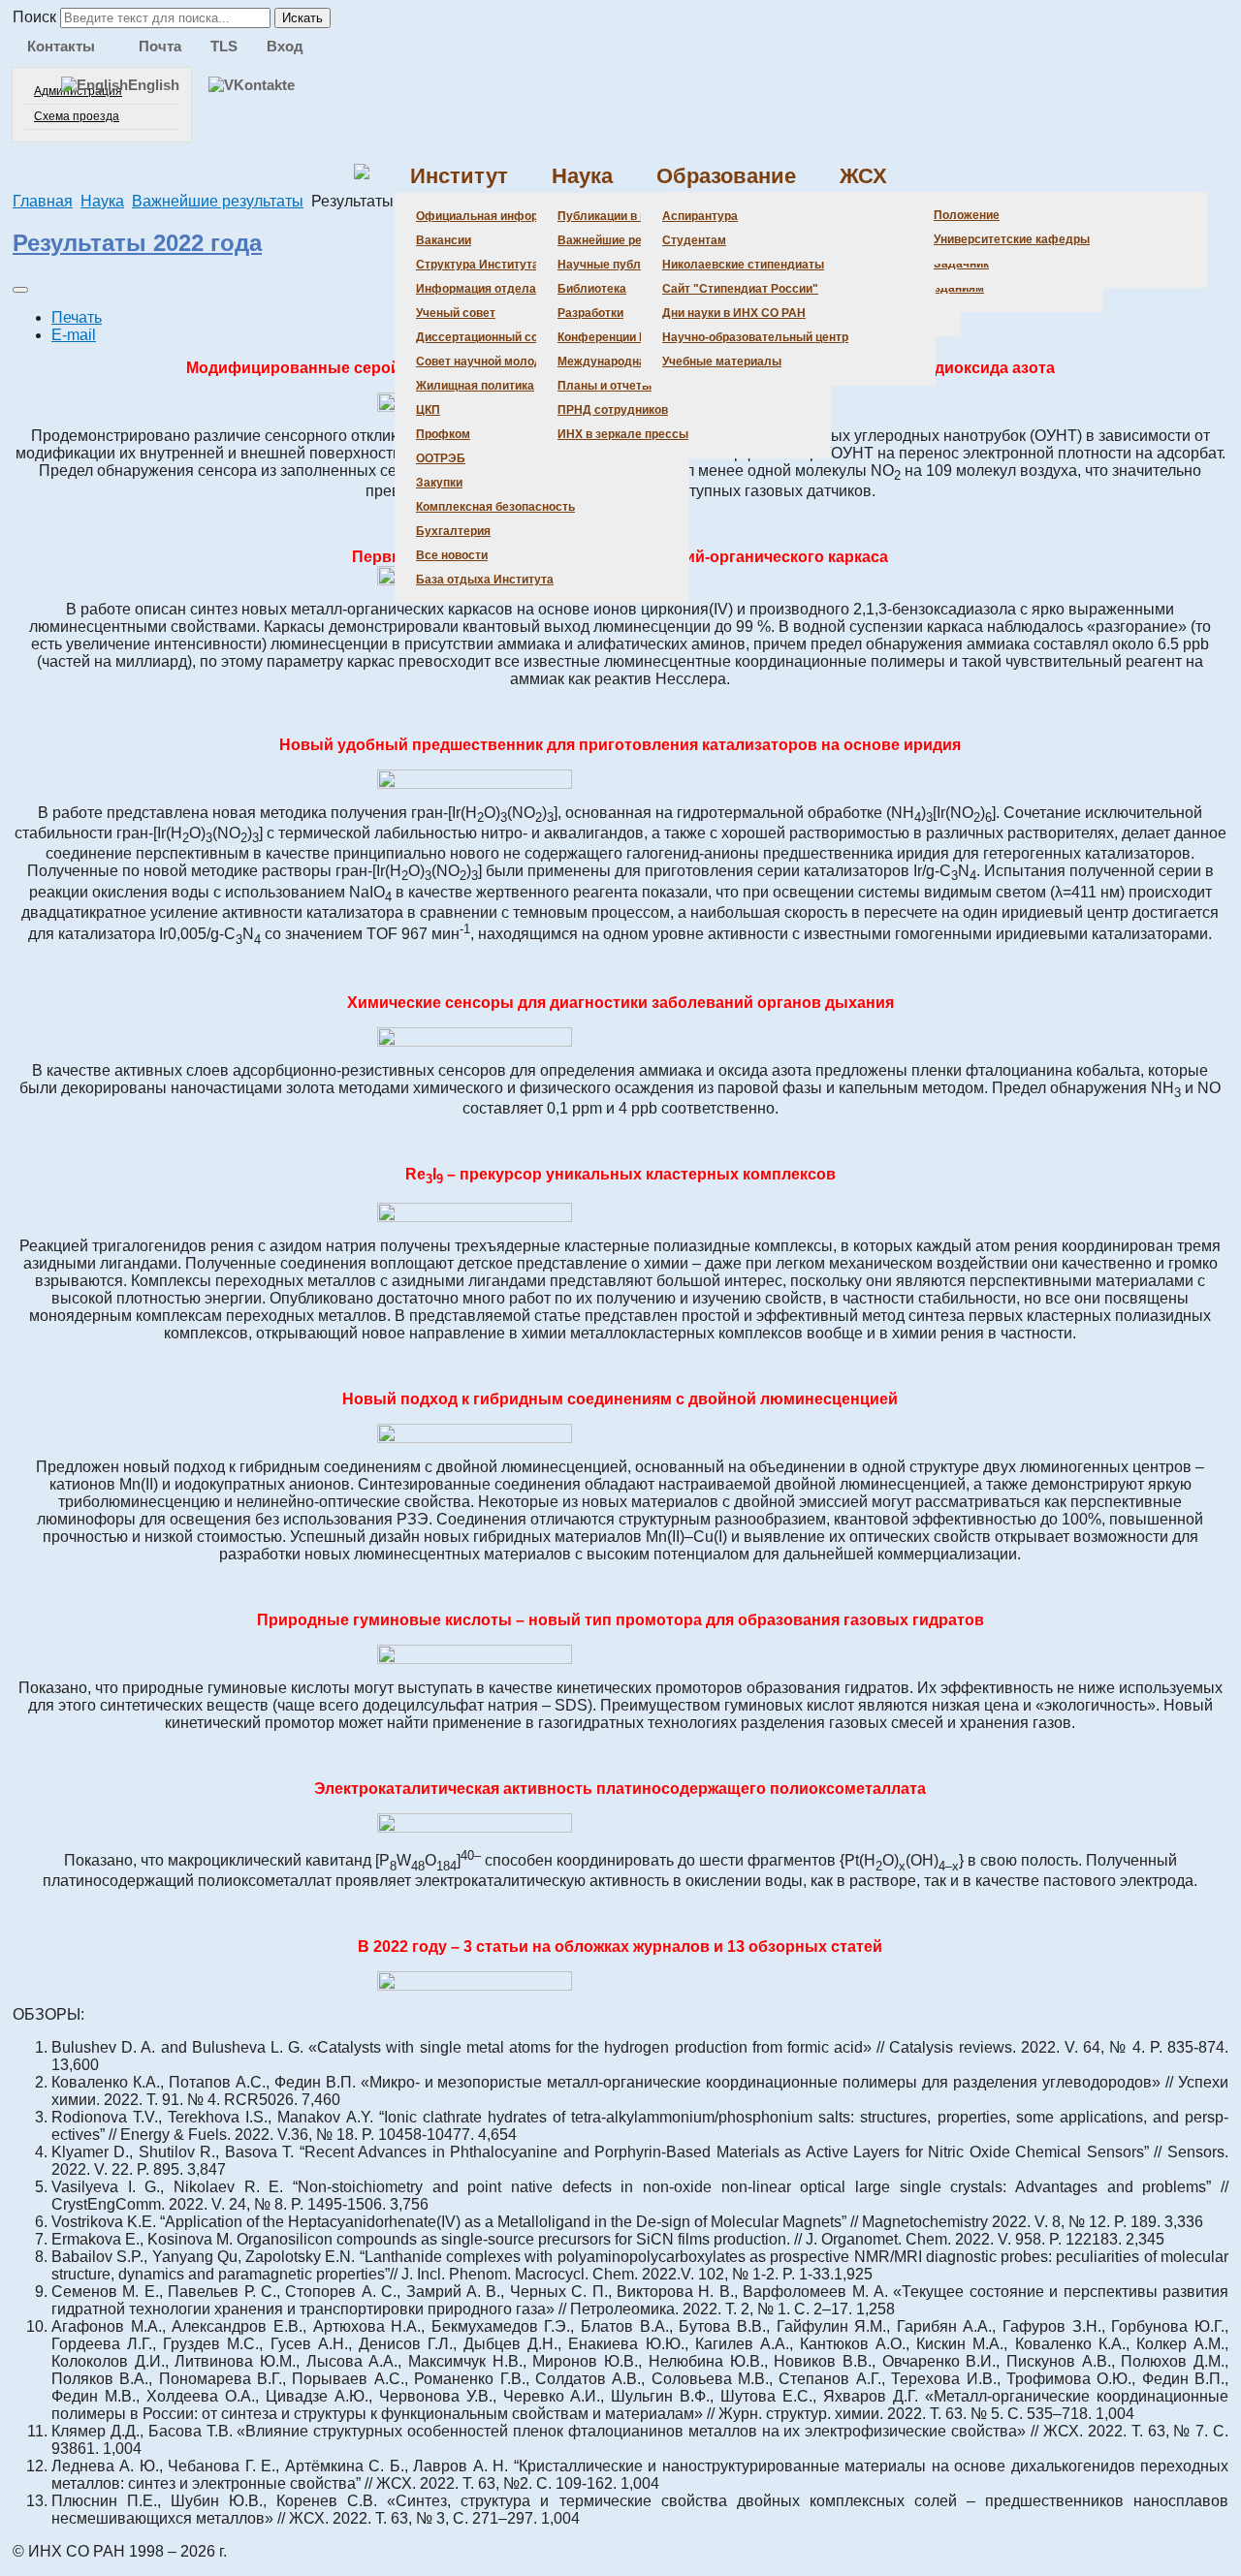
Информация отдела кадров (498, 289)
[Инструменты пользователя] (20, 290)
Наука (582, 176)
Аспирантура (700, 216)
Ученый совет (456, 313)
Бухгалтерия (453, 531)
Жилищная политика (475, 386)
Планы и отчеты (605, 386)
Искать (302, 18)
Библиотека (592, 289)
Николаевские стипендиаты (743, 265)
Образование (726, 176)
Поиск (34, 17)
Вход (285, 46)
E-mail (74, 335)
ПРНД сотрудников (613, 410)
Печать (77, 317)
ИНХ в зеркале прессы (623, 434)
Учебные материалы (722, 361)
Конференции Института (628, 337)
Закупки (439, 483)
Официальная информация (495, 216)
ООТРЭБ (441, 458)
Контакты (61, 46)
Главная (43, 201)
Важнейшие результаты (627, 240)
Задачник (961, 264)
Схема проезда (77, 116)
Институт (459, 176)
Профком (443, 434)
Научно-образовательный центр (755, 337)
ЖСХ (863, 176)
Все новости (452, 555)
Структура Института (477, 265)
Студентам (694, 240)
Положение (967, 215)
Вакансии (444, 240)
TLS (224, 46)
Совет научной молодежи (490, 361)
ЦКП (428, 410)
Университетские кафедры (1012, 239)
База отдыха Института (485, 580)
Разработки (590, 313)
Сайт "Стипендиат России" (740, 289)
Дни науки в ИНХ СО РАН (734, 313)
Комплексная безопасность (495, 507)
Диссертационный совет (487, 337)
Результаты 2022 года (137, 243)
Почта (160, 46)
